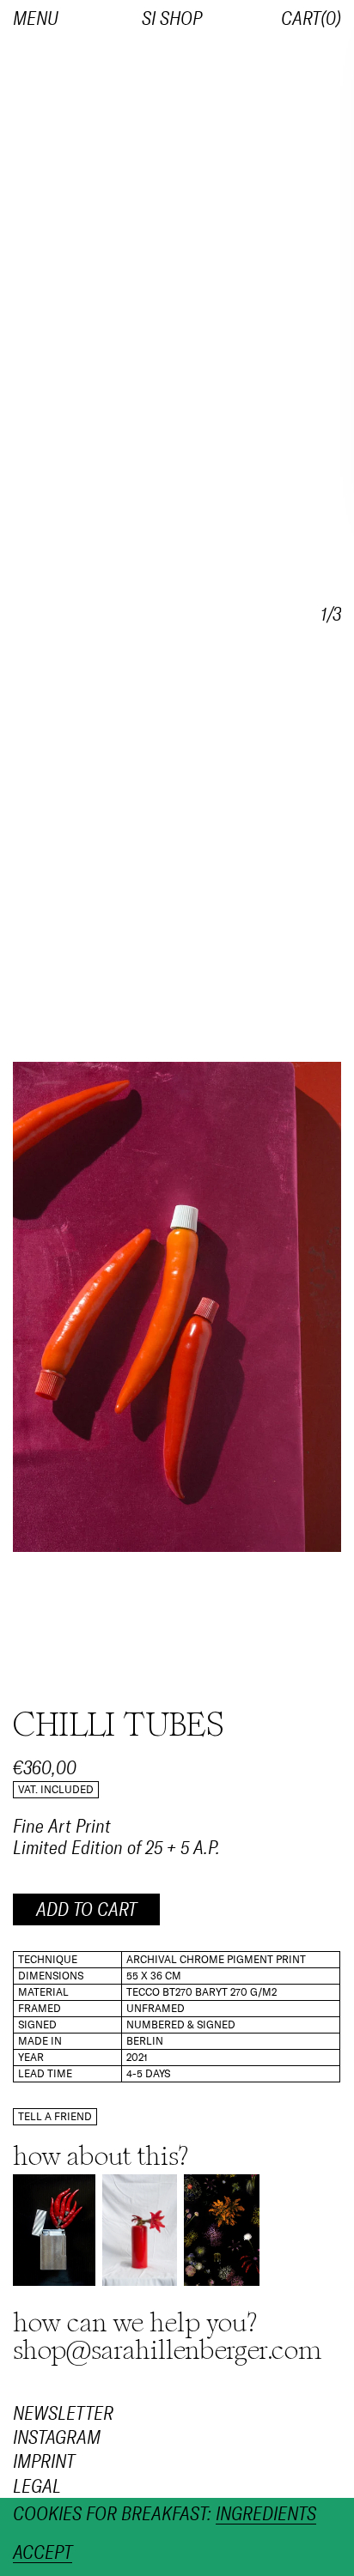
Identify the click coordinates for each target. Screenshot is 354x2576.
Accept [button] (43, 2553)
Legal (37, 2487)
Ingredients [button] (266, 2515)
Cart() (311, 19)
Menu (36, 19)
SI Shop (172, 19)
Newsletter (63, 2414)
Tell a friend (55, 2117)
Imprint (44, 2462)
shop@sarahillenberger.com (168, 2350)
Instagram (57, 2438)
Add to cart (86, 1910)
